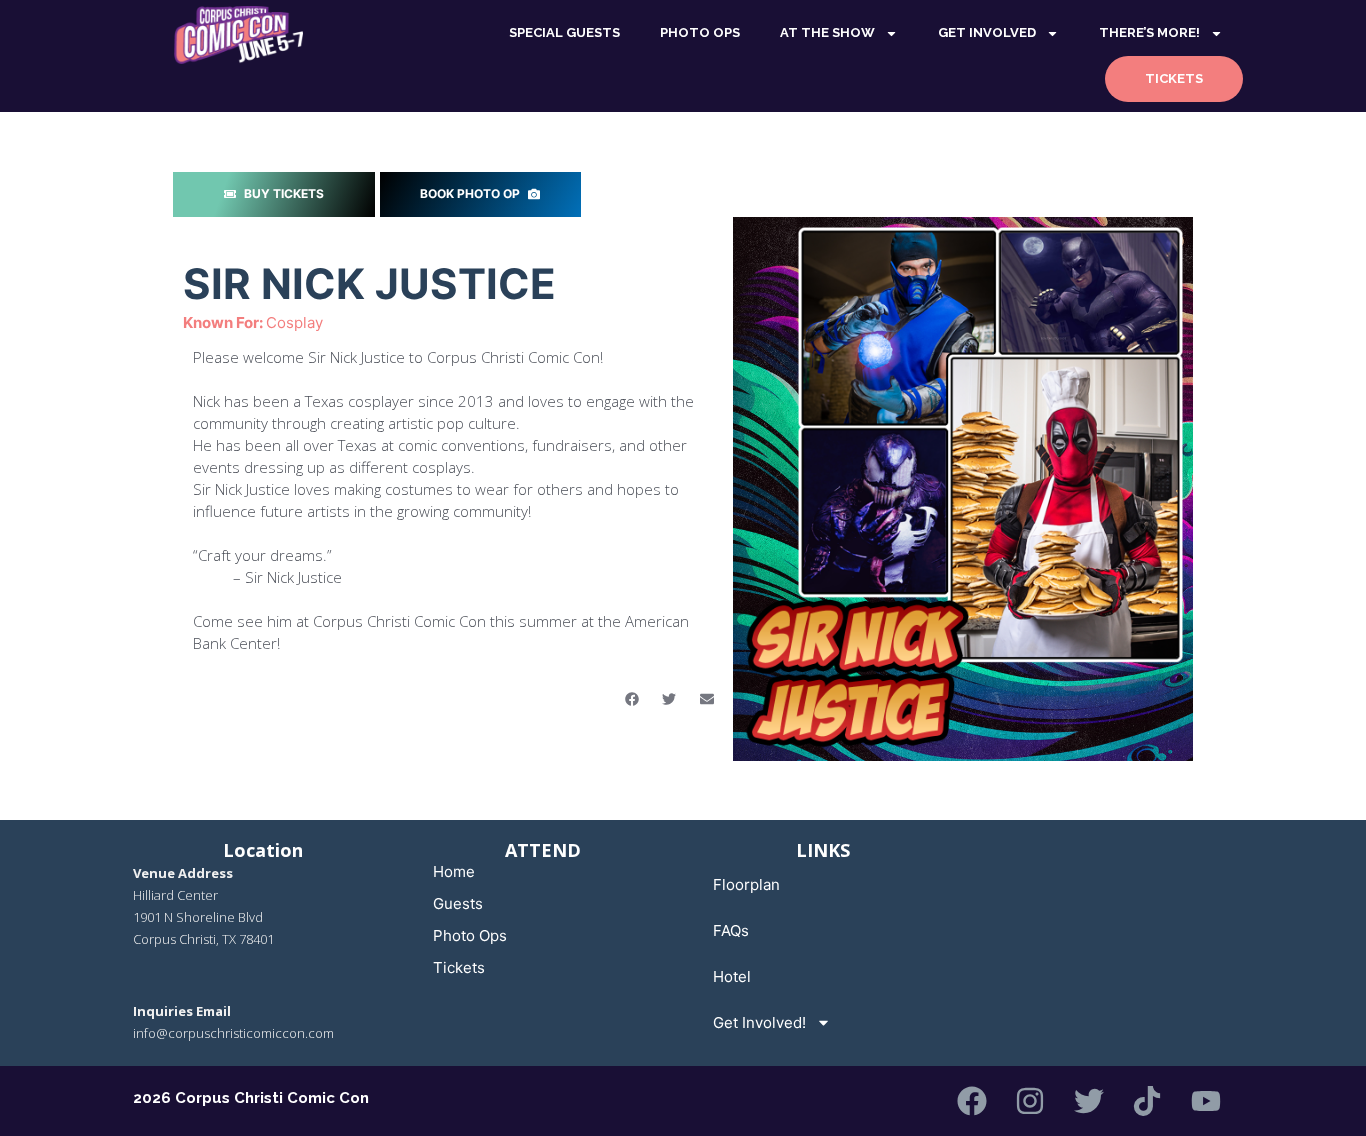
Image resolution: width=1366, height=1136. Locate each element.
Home (454, 871)
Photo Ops (470, 935)
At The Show (827, 32)
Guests (458, 903)
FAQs (731, 930)
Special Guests (564, 32)
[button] (632, 699)
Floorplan (746, 884)
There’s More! (1149, 32)
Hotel (732, 976)
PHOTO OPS (700, 32)
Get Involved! (759, 1022)
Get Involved (987, 32)
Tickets (1174, 78)
